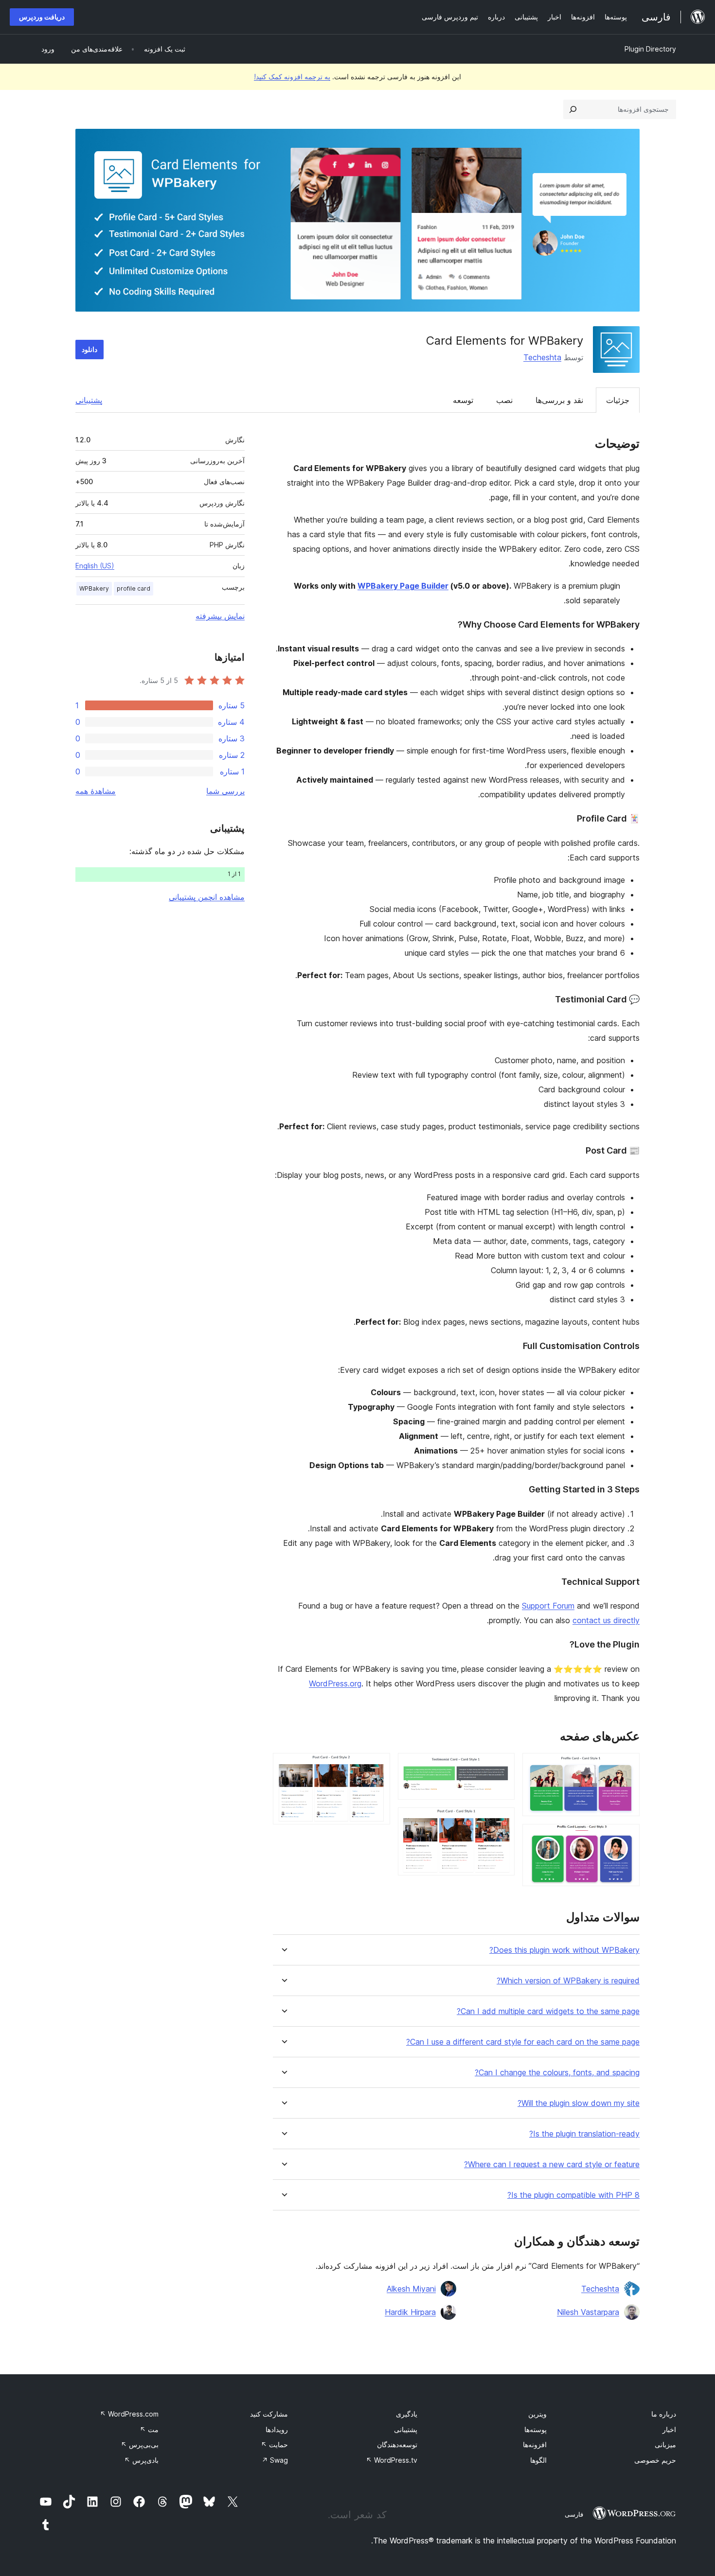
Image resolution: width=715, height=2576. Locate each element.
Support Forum (548, 1606)
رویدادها (277, 2429)
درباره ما (664, 2414)
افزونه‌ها (535, 2445)
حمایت (274, 2445)
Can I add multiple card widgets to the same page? (548, 2011)
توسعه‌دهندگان (397, 2445)
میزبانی (665, 2445)
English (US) (95, 566)
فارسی (574, 2514)
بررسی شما (225, 791)
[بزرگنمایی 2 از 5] (626, 1837)
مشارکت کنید (269, 2414)
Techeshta (542, 357)
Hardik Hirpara (410, 2312)
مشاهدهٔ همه (96, 791)
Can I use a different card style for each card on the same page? (523, 2042)
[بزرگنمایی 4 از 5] (501, 1821)
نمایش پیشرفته (220, 616)
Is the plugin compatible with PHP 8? (573, 2195)
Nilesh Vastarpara (588, 2312)
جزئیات (618, 400)
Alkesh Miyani (411, 2289)
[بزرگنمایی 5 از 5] (377, 1766)
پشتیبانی (89, 400)
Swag (275, 2460)
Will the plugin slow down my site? (579, 2103)
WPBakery (94, 588)
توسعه (463, 400)
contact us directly (606, 1620)
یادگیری (407, 2414)
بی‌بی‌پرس (140, 2445)
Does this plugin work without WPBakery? (564, 1950)
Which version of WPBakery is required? (568, 1981)
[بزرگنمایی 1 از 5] (626, 1766)
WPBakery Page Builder (403, 586)
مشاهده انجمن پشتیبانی (207, 897)
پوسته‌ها (536, 2429)
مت (149, 2429)
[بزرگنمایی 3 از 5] (501, 1766)
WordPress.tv (392, 2460)
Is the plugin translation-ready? (584, 2134)
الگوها (538, 2460)
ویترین (537, 2414)
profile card (134, 588)
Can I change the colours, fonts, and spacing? (557, 2073)
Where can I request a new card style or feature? (552, 2164)
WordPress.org (335, 1683)
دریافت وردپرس (42, 17)
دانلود (89, 349)
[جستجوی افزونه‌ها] (573, 109)
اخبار (669, 2429)
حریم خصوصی (655, 2460)
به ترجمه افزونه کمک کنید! (292, 77)
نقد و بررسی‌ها (559, 400)
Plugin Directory (650, 49)
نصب (504, 400)
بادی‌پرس (141, 2460)
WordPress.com (129, 2414)
